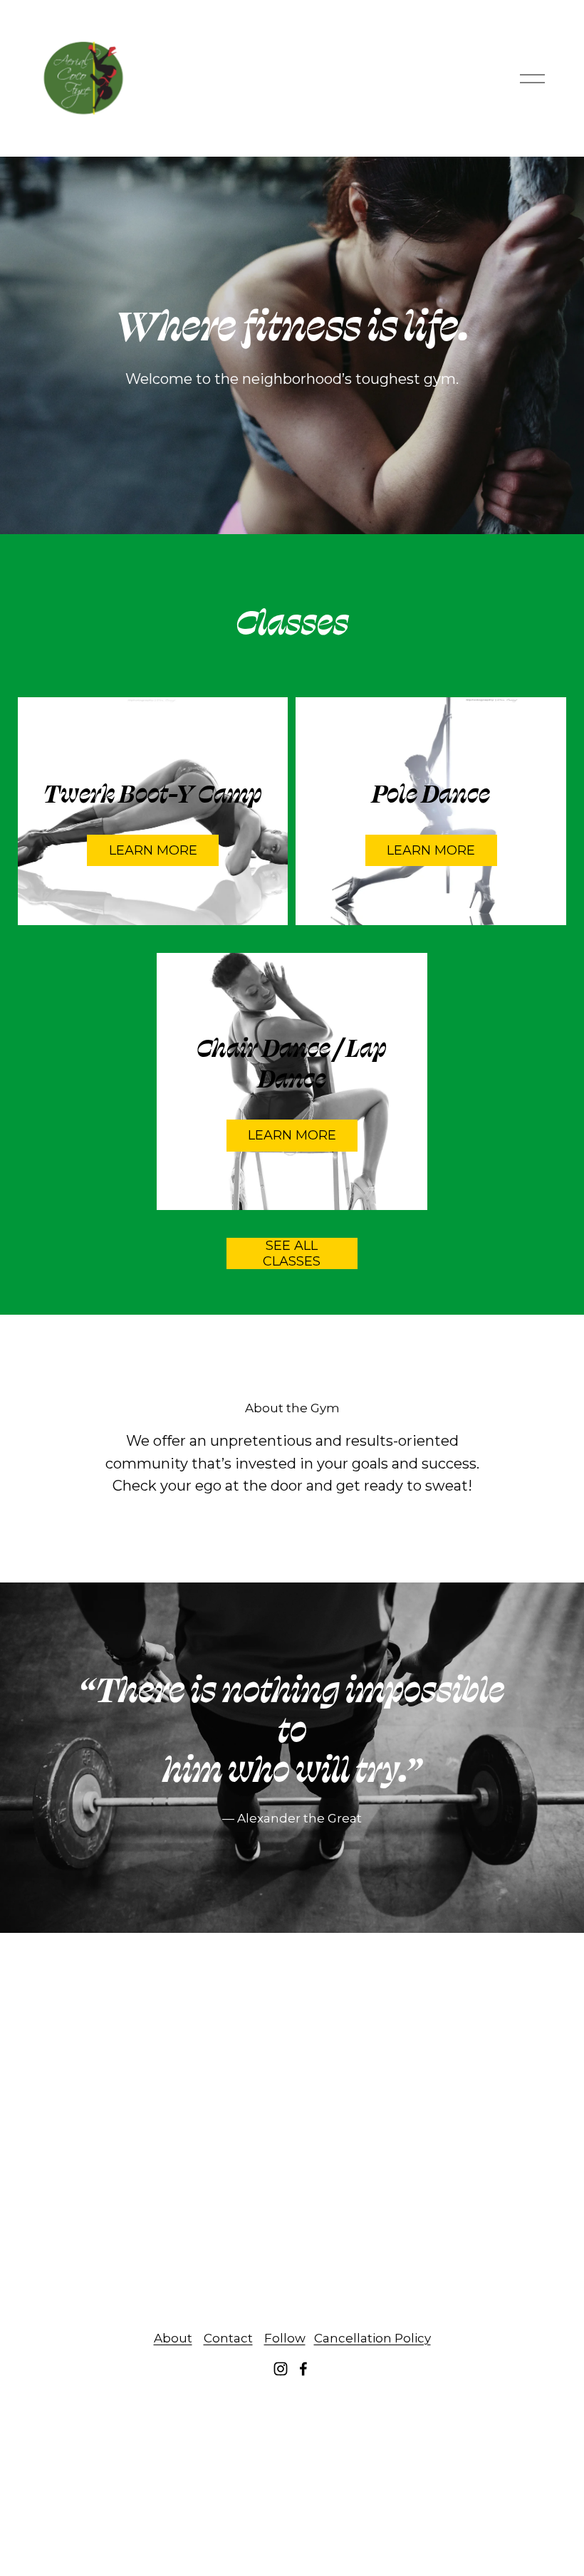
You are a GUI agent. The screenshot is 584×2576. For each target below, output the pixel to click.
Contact (228, 2338)
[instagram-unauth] (281, 2369)
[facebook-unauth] (303, 2369)
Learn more (292, 1135)
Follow (285, 2338)
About (173, 2338)
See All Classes (292, 1253)
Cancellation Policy (372, 2338)
